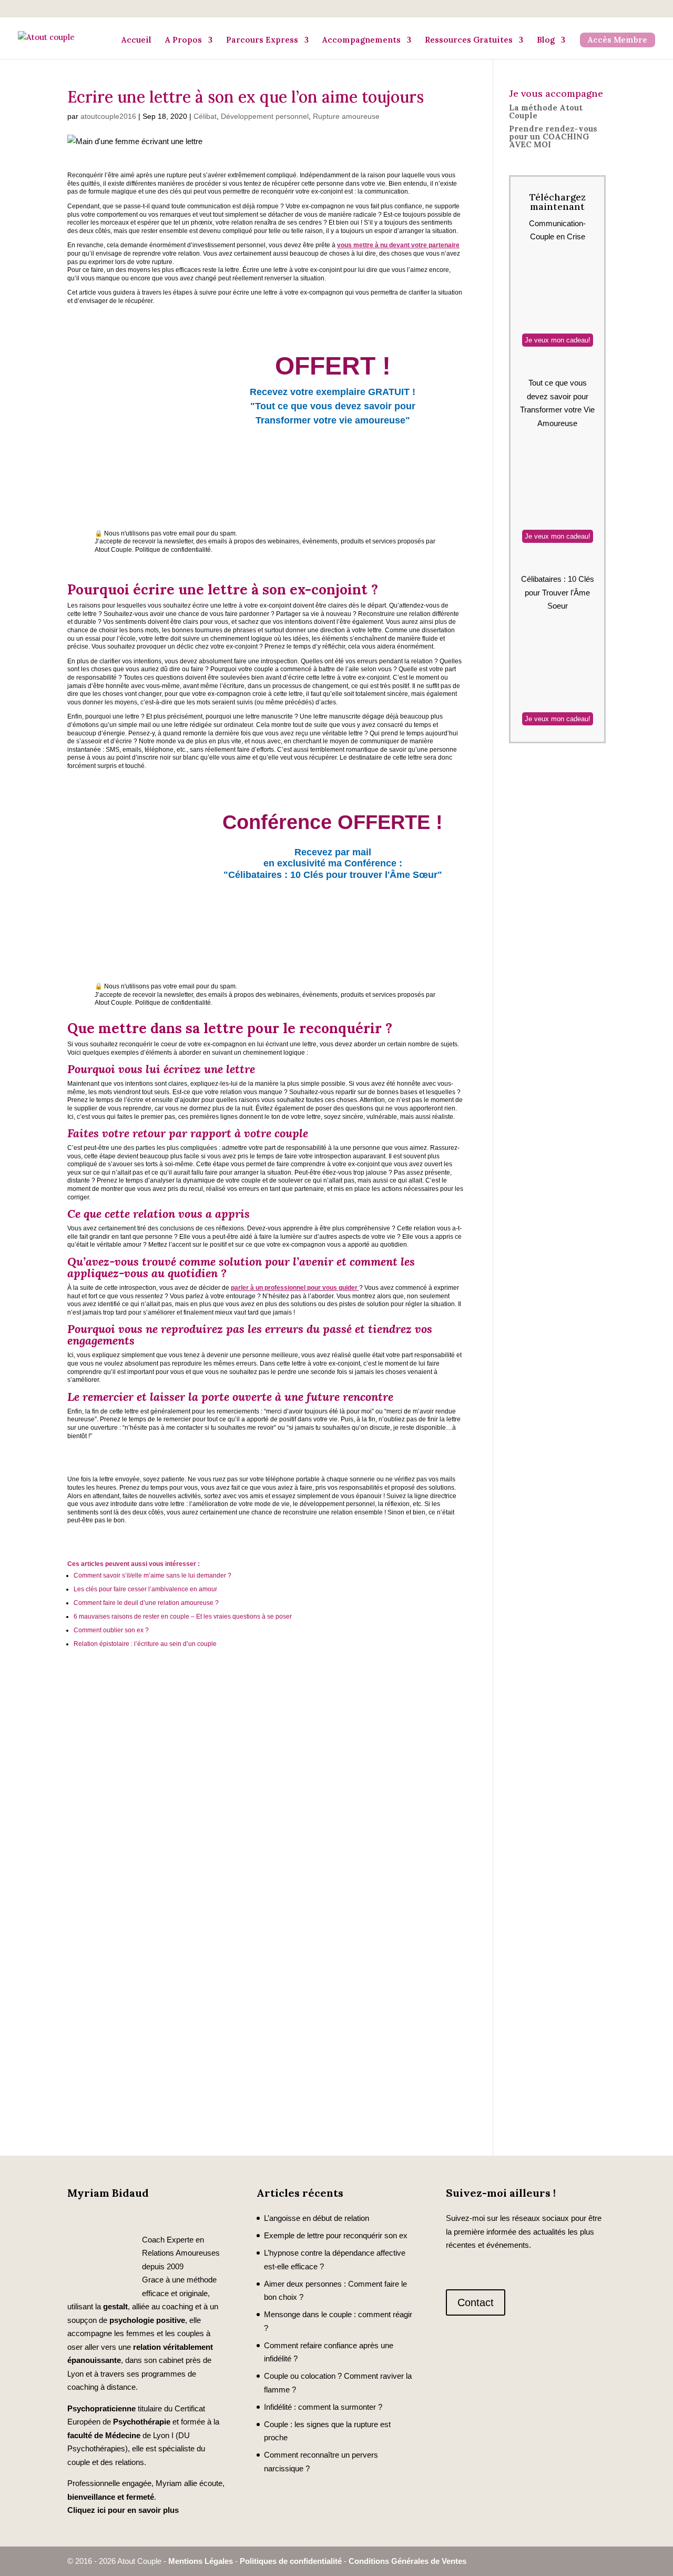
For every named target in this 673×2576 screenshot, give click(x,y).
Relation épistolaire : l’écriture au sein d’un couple (145, 1644)
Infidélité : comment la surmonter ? (323, 2407)
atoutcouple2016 (108, 116)
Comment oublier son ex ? (111, 1630)
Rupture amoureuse (346, 116)
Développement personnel (265, 116)
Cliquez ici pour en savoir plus (123, 2510)
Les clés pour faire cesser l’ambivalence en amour (146, 1589)
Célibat (205, 116)
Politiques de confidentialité (291, 2561)
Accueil (136, 40)
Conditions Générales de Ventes (407, 2561)
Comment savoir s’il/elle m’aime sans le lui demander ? (152, 1575)
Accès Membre (618, 40)
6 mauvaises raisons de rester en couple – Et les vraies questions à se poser (183, 1617)
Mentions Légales (201, 2561)
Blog (546, 40)
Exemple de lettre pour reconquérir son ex (336, 2235)
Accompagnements (361, 40)
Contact (476, 2302)
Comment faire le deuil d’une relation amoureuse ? (146, 1603)
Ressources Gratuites (469, 40)
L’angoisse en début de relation (317, 2218)
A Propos (183, 40)
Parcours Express (262, 40)
